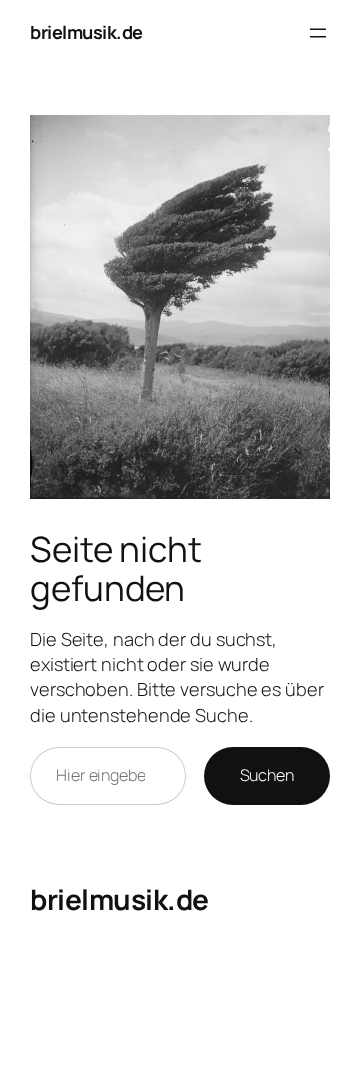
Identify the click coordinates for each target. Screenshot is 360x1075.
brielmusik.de (86, 32)
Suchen (267, 775)
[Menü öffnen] (318, 33)
